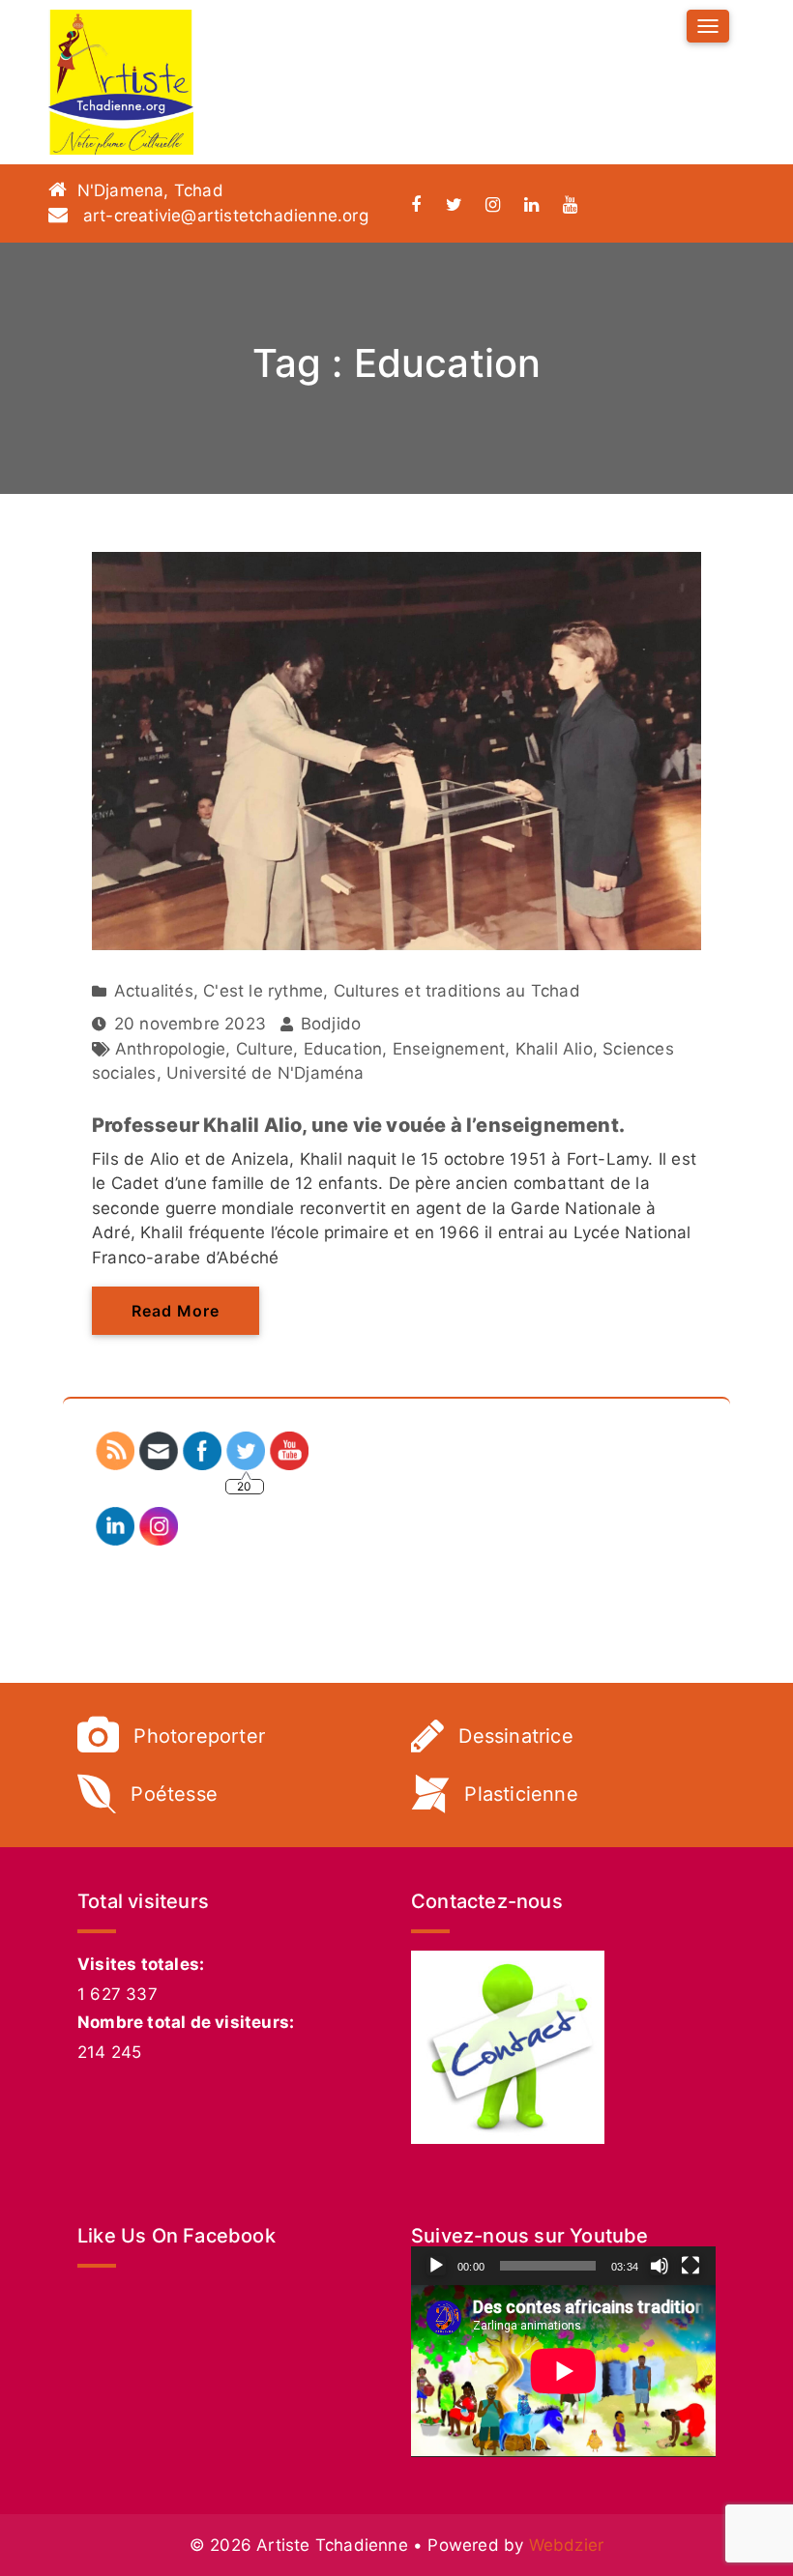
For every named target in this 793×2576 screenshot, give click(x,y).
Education (343, 1049)
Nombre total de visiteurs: (186, 2022)
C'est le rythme (263, 991)
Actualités (154, 991)
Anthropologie (171, 1049)
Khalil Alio (554, 1049)
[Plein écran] (690, 2266)
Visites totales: (141, 1964)
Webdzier (567, 2545)
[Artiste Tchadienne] (121, 82)
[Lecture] (436, 2266)
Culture (264, 1049)
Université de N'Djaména (265, 1073)
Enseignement (449, 1049)
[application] (563, 2371)
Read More (176, 1311)
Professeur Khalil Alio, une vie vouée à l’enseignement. (358, 1125)
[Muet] (660, 2266)
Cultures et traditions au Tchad (457, 991)
